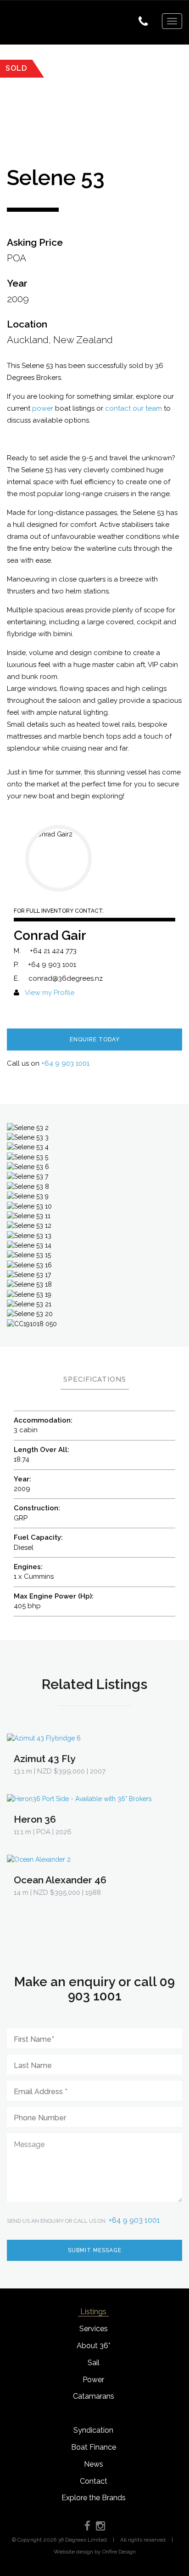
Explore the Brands (94, 2498)
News (94, 2464)
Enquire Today (95, 1039)
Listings (93, 2312)
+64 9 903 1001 (52, 965)
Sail (94, 2363)
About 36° (93, 2346)
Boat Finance (94, 2447)
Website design (73, 2552)
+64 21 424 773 (53, 951)
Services (94, 2329)
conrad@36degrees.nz (66, 978)
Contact (94, 2481)
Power (93, 2380)
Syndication (93, 2430)
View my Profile (50, 993)
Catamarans (94, 2396)
